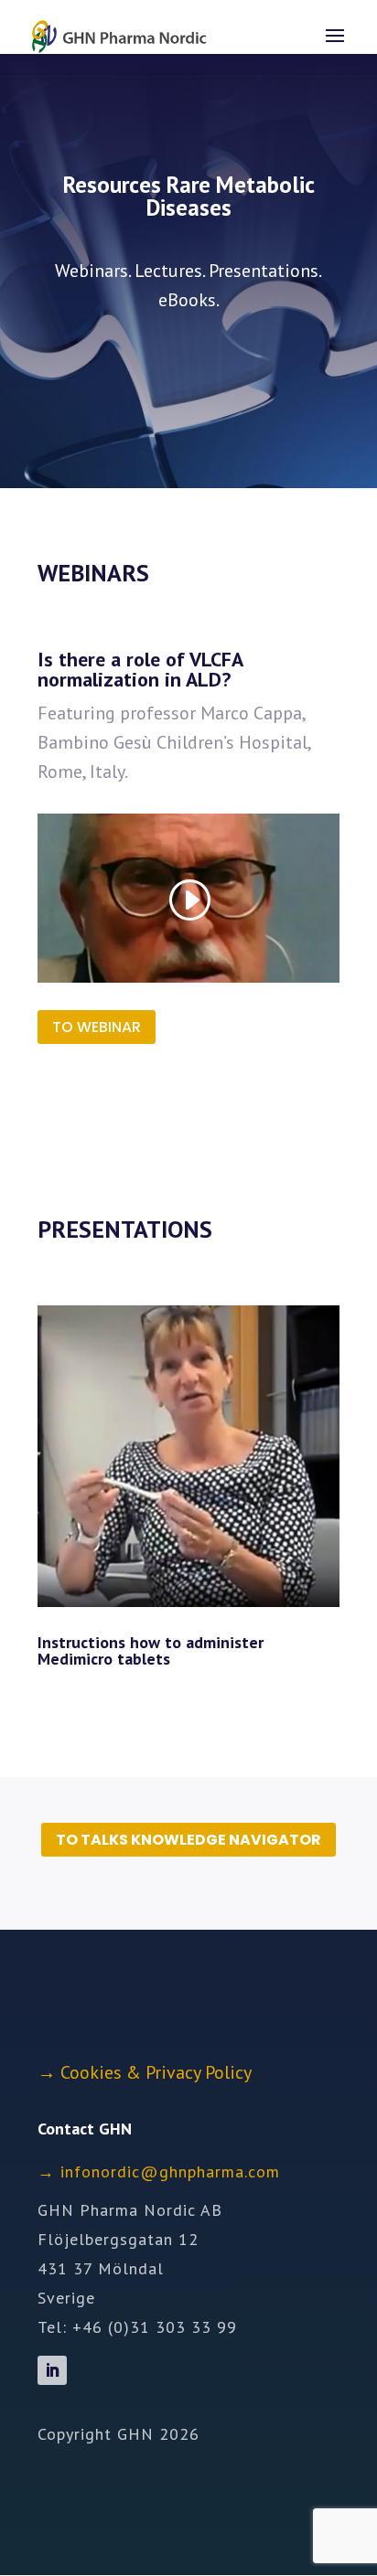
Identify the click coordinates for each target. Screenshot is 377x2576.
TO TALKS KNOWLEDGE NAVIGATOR (188, 1840)
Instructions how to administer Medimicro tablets (151, 1650)
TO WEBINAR (97, 1027)
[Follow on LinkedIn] (52, 2370)
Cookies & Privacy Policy (156, 2072)
